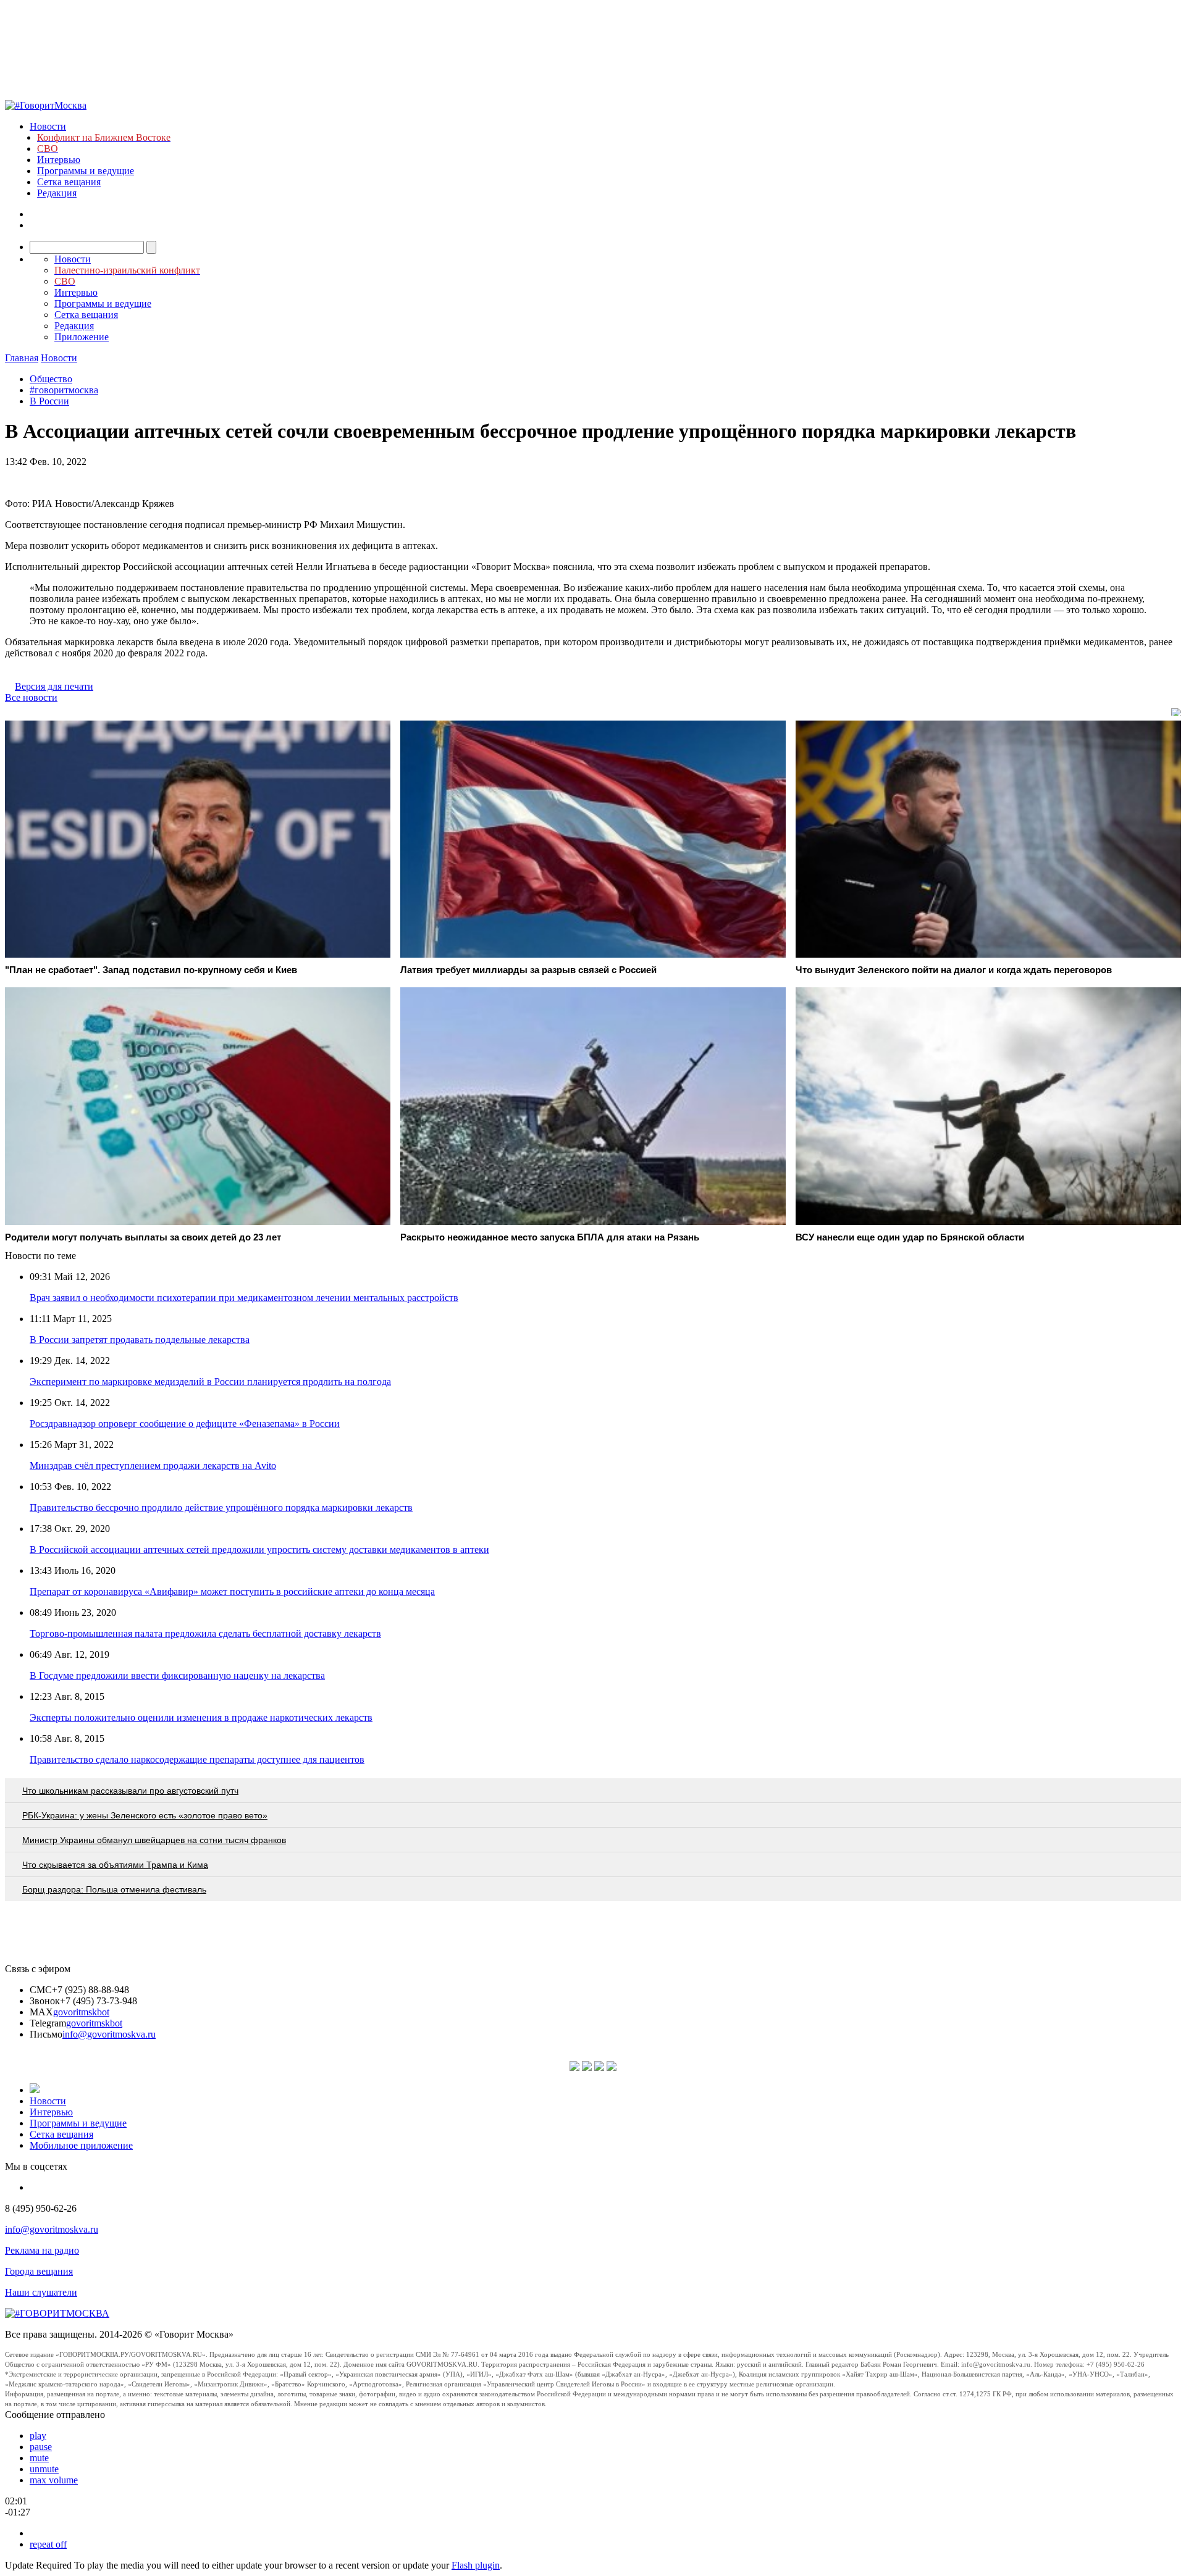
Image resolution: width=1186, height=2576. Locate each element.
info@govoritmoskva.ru (109, 2034)
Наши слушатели (41, 2292)
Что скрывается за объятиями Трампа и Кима (115, 1865)
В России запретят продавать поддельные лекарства (140, 1340)
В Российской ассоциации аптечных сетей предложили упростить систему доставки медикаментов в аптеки (259, 1549)
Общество (51, 379)
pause (41, 2447)
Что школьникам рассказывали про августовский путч (130, 1791)
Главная (22, 358)
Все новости (31, 697)
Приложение (82, 337)
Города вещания (39, 2271)
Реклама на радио (42, 2250)
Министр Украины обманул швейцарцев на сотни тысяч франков (154, 1840)
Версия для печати (54, 686)
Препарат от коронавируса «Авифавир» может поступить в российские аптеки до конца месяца (232, 1591)
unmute (44, 2469)
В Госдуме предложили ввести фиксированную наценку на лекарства (177, 1675)
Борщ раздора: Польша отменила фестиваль (114, 1889)
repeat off (48, 2544)
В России (49, 401)
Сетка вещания (69, 182)
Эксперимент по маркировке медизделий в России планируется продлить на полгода (210, 1382)
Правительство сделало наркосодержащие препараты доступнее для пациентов (197, 1759)
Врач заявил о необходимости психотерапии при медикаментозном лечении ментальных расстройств (244, 1298)
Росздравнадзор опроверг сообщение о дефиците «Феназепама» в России (185, 1424)
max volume (54, 2480)
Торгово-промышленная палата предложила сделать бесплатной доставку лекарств (205, 1633)
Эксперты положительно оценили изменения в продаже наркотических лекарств (201, 1717)
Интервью (59, 160)
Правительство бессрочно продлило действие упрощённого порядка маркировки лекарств (221, 1508)
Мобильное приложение (81, 2145)
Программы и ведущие (86, 171)
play (38, 2436)
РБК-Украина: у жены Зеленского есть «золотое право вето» (145, 1815)
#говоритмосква (64, 390)
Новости (48, 126)
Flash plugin (476, 2565)
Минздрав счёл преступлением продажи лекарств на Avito (153, 1466)
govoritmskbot (81, 2012)
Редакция (57, 193)
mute (39, 2458)
